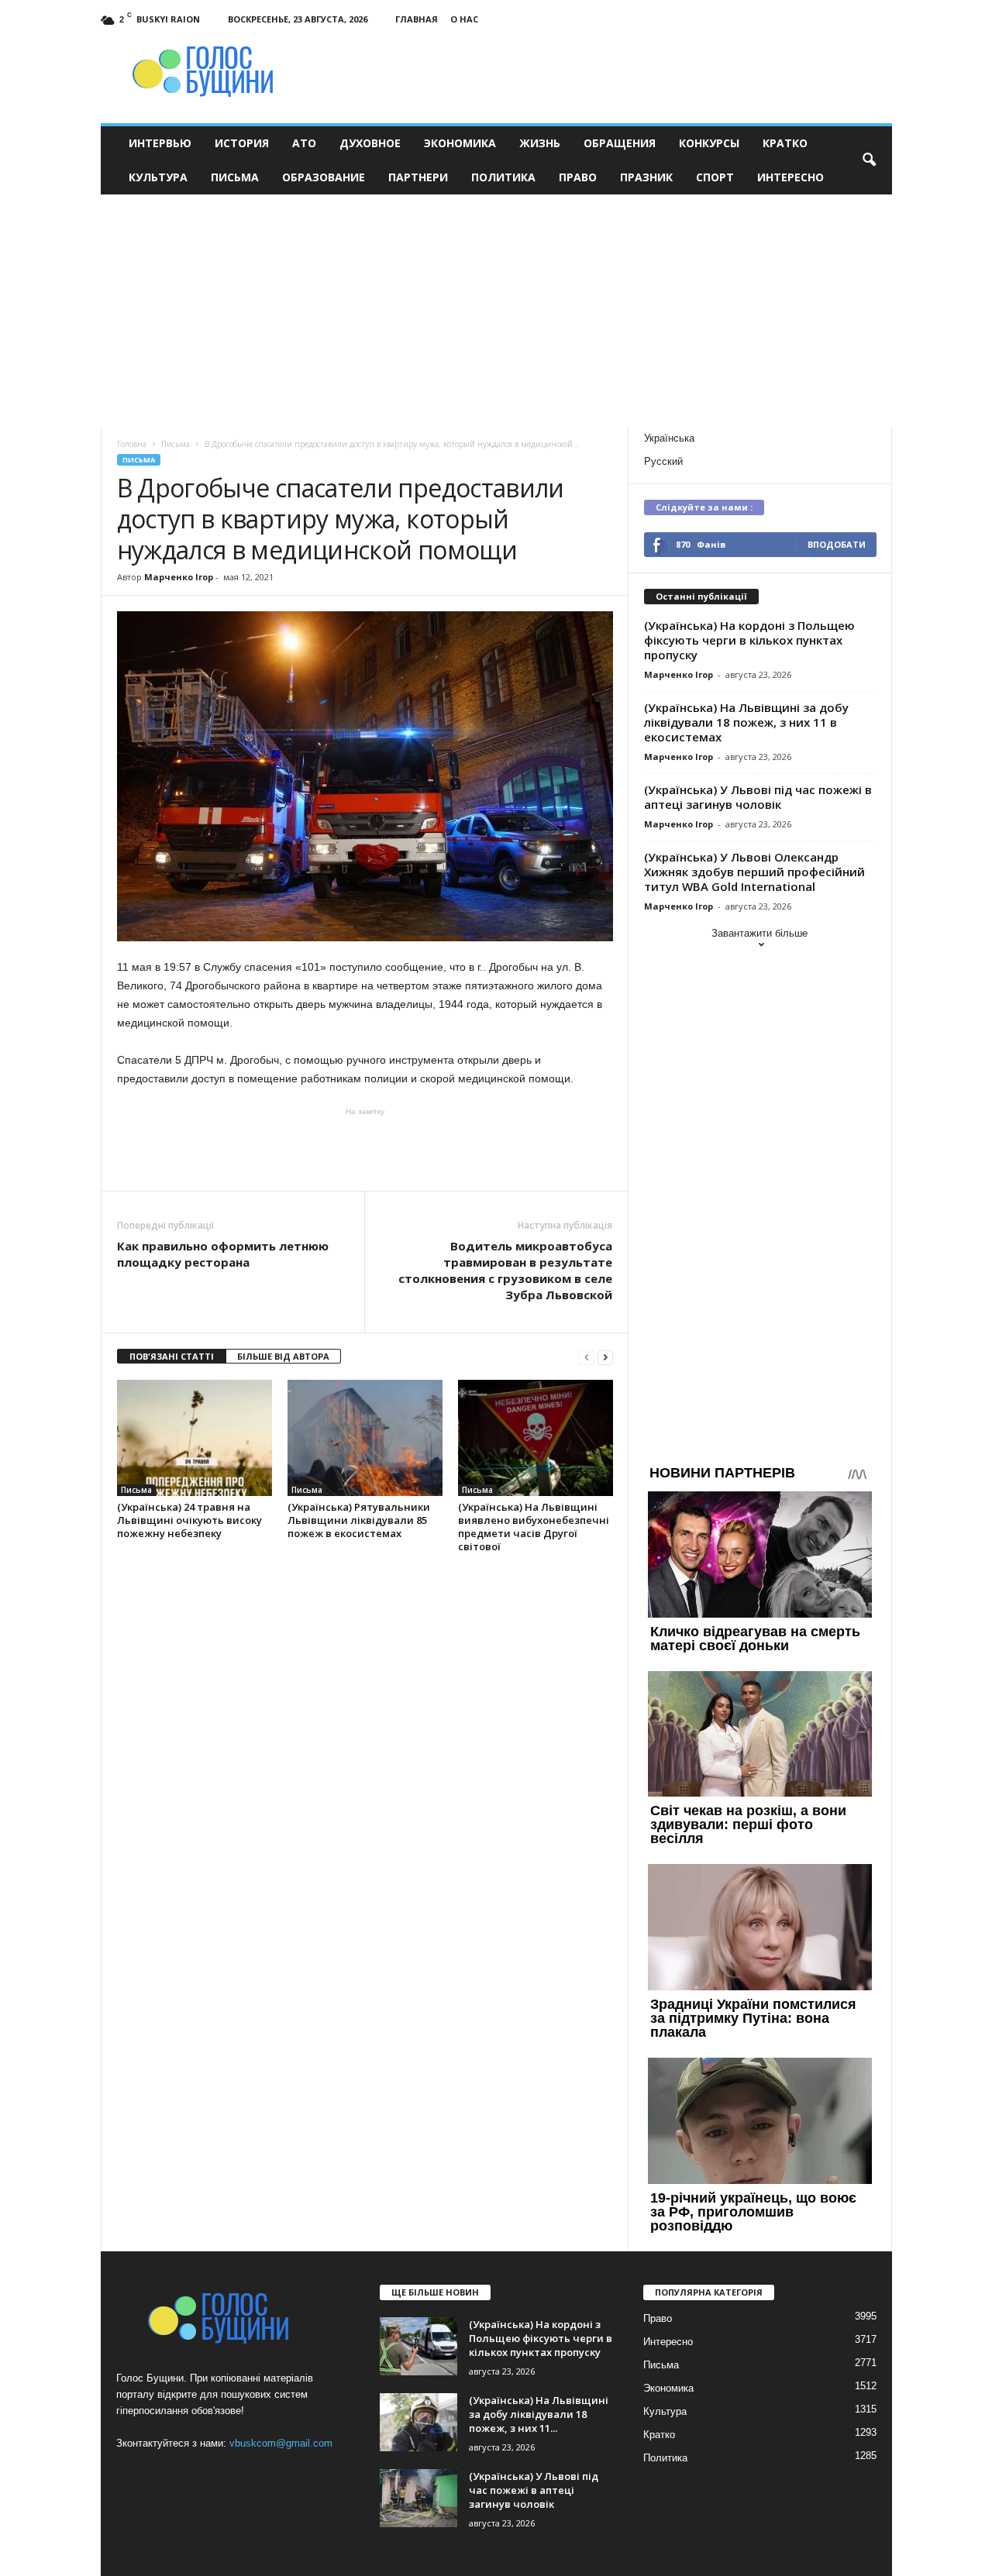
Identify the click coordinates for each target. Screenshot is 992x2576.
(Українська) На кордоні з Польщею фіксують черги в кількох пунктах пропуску (749, 640)
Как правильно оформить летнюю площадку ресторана (223, 1254)
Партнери (418, 177)
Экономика (460, 143)
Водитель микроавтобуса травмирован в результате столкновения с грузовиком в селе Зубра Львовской (505, 1270)
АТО (304, 143)
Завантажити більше (759, 933)
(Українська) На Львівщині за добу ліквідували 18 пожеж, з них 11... (539, 2414)
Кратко (785, 143)
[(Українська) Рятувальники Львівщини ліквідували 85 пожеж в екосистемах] (365, 1438)
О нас (464, 19)
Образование (324, 177)
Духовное (370, 143)
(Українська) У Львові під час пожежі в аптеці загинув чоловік (758, 797)
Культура (158, 177)
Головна (132, 444)
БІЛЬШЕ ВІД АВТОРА (283, 1356)
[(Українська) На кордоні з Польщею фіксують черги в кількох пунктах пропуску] (418, 2346)
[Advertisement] (496, 311)
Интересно (790, 177)
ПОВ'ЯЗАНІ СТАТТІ (172, 1356)
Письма (235, 177)
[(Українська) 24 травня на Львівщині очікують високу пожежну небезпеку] (195, 1438)
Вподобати (837, 544)
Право (578, 177)
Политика (503, 177)
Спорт (715, 177)
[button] (869, 160)
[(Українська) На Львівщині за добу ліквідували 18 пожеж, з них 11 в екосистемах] (418, 2422)
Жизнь (540, 143)
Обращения (620, 143)
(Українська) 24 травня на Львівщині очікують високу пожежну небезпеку (189, 1520)
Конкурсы (709, 143)
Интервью (160, 143)
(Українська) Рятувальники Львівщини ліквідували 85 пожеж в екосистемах (359, 1520)
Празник (646, 177)
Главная (417, 19)
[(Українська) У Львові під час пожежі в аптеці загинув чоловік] (418, 2498)
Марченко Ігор (179, 577)
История (242, 143)
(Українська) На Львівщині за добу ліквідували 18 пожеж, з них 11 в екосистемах (746, 722)
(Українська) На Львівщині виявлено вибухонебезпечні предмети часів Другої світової (534, 1527)
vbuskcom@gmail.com (281, 2443)
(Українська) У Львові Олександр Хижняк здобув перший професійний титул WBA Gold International (754, 872)
